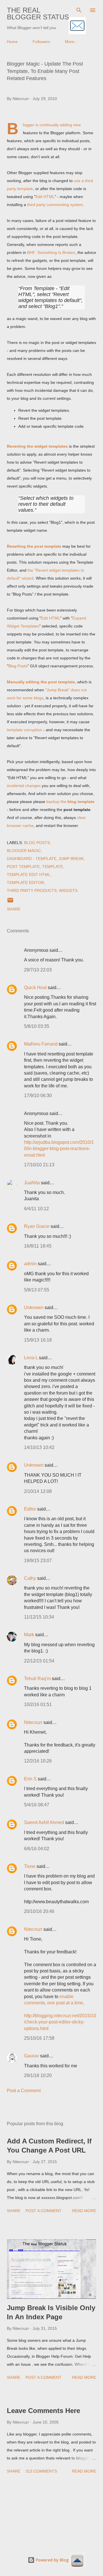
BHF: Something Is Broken (51, 252)
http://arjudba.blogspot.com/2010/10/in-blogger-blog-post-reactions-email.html (59, 1149)
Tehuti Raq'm (37, 1679)
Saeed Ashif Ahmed (44, 1822)
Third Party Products (32, 890)
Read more (84, 2211)
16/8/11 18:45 (38, 1246)
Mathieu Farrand (41, 1044)
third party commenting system (55, 205)
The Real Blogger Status (38, 14)
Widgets (68, 890)
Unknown (34, 1308)
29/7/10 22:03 (38, 970)
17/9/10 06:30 (38, 1096)
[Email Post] (10, 902)
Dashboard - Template (32, 859)
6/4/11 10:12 (36, 1209)
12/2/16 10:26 (38, 1761)
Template (53, 867)
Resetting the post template (34, 546)
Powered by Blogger (55, 2560)
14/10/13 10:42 (39, 1447)
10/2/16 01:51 (38, 1704)
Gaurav (31, 2056)
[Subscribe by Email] (77, 26)
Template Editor (25, 883)
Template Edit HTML (29, 875)
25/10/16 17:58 (39, 2038)
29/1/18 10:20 (38, 2075)
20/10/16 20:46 (39, 1911)
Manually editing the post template (41, 682)
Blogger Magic (24, 851)
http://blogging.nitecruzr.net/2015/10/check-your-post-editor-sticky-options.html (60, 2022)
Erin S (30, 1779)
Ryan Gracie (37, 1226)
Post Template (23, 867)
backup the (70, 802)
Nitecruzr (33, 1722)
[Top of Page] (77, 2561)
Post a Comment (24, 2091)
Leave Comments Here (43, 2411)
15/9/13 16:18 (38, 1340)
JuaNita (32, 1183)
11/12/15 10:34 (39, 1617)
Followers (41, 42)
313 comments (41, 2471)
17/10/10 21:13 (39, 1165)
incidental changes (24, 786)
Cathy (30, 1578)
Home (12, 42)
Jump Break (71, 859)
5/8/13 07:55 (37, 1290)
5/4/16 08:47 (37, 1805)
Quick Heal (35, 988)
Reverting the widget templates (37, 446)
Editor (30, 1509)
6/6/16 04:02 (37, 1849)
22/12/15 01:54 (39, 1661)
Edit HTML (45, 197)
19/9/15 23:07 (38, 1561)
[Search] (79, 10)
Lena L (31, 1358)
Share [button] (14, 909)
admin (30, 1264)
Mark (29, 1635)
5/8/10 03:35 (37, 1026)
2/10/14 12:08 (38, 1491)
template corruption (24, 730)
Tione (30, 1866)
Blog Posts (18, 666)
